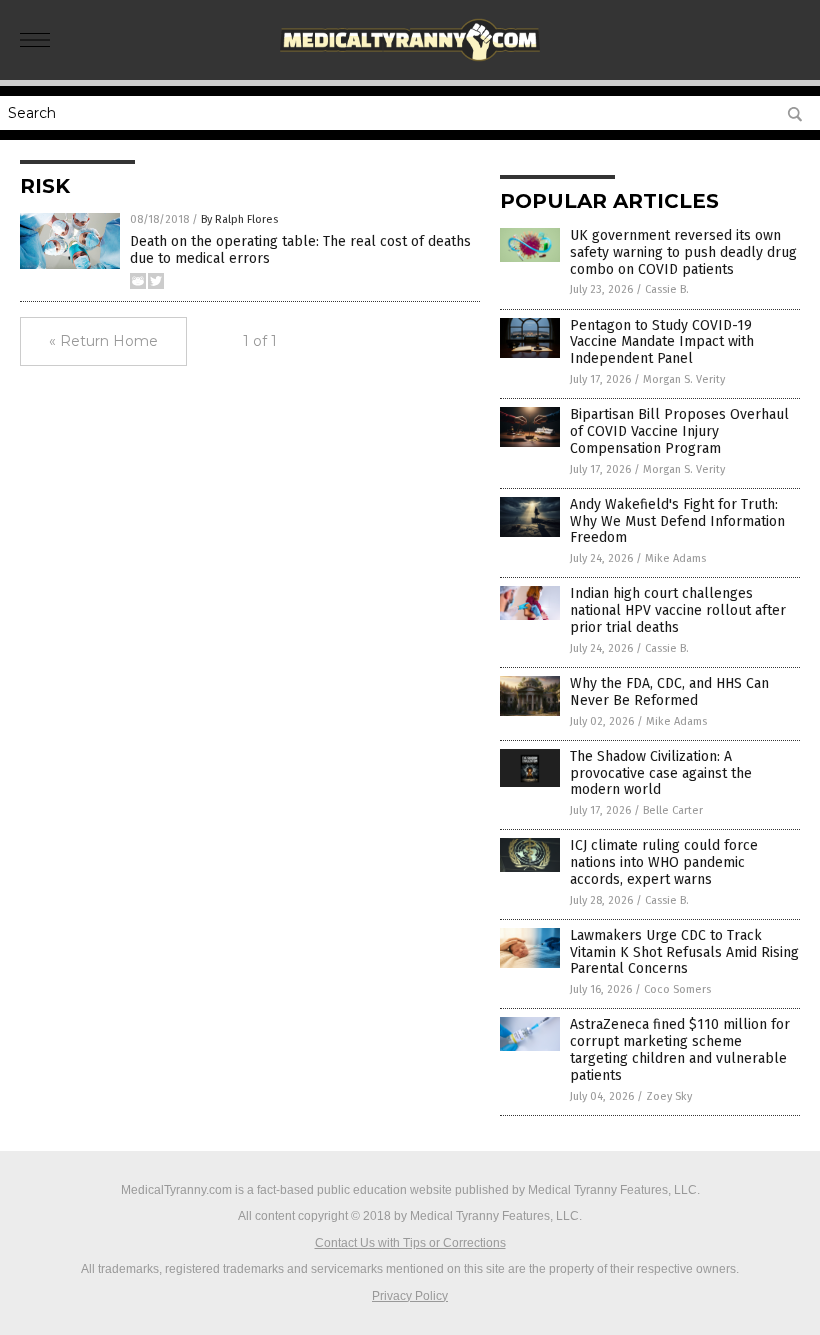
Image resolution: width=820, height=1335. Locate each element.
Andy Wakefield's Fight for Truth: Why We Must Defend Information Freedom (677, 521)
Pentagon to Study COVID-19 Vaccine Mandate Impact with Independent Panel (662, 342)
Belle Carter (673, 810)
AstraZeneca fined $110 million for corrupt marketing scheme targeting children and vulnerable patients (680, 1049)
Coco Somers (677, 989)
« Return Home (103, 341)
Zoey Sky (669, 1096)
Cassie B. (667, 289)
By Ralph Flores (239, 219)
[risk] (410, 66)
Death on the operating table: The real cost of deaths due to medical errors (300, 250)
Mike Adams (675, 558)
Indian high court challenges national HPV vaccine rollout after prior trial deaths (678, 610)
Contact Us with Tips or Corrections (410, 1243)
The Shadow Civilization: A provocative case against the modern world (661, 773)
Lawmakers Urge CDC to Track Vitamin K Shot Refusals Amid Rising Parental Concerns (684, 952)
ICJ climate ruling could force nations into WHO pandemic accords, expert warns (664, 862)
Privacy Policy (410, 1296)
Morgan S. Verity (684, 379)
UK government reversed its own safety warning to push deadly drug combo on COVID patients (683, 252)
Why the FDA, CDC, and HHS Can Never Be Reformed (669, 692)
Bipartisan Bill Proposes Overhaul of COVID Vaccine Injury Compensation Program (679, 431)
